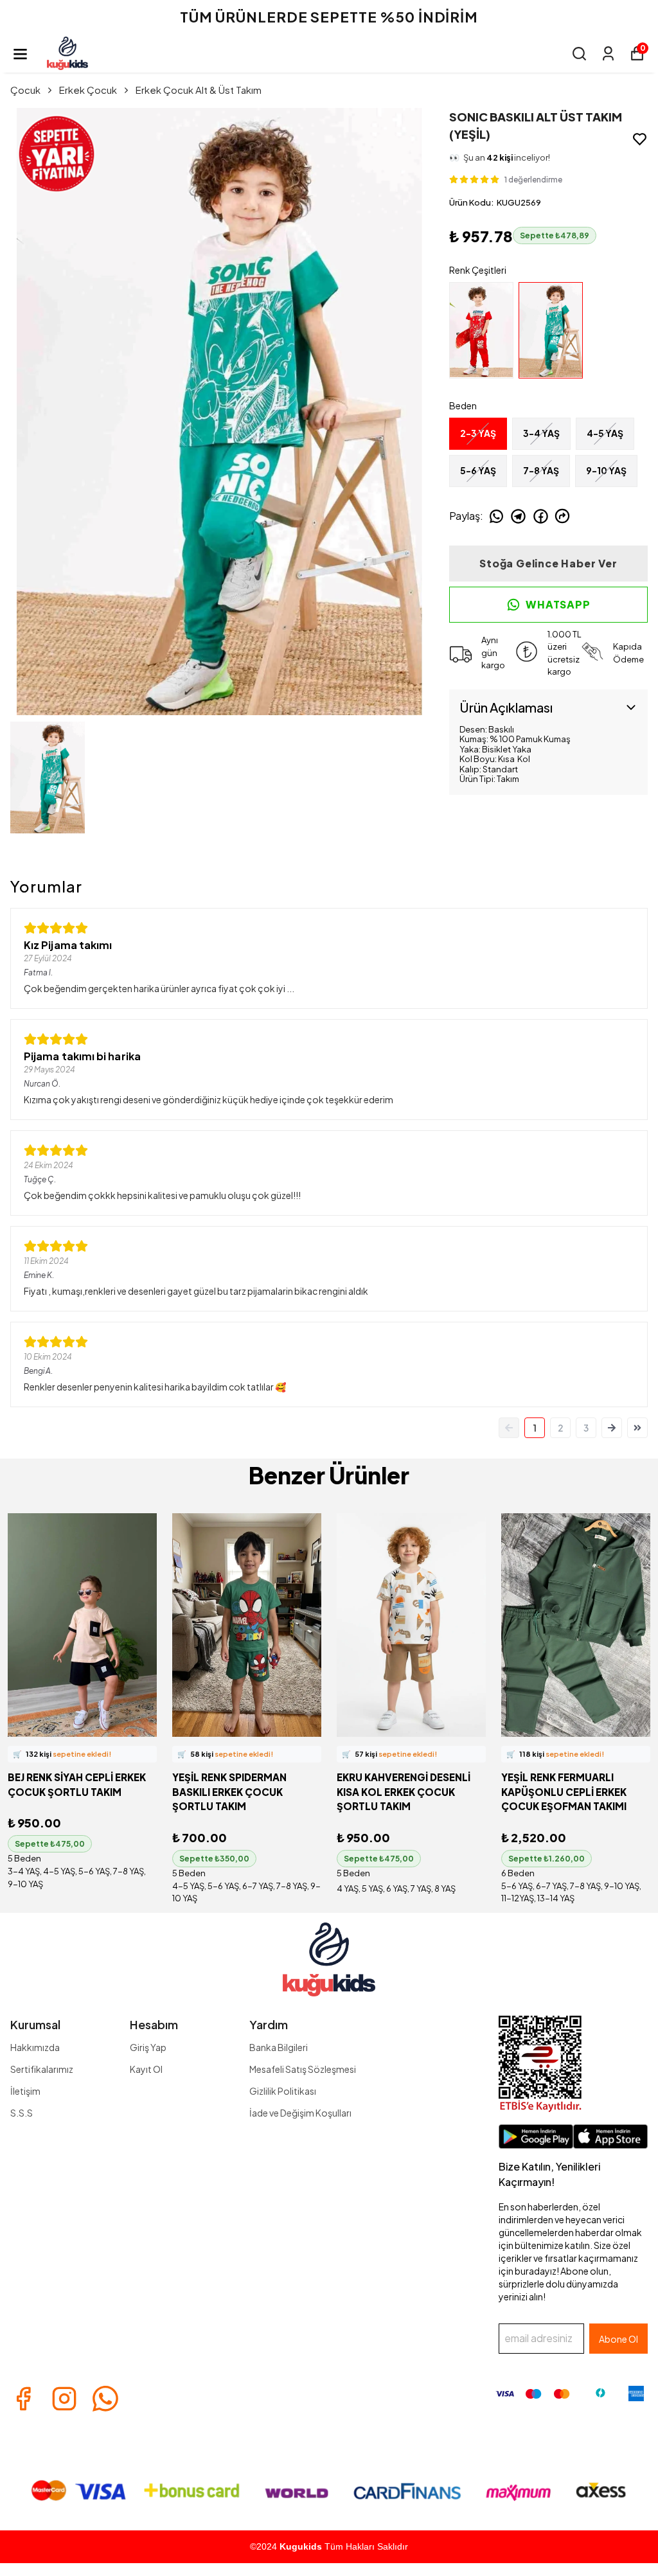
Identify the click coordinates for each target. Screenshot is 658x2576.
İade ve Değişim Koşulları (300, 2113)
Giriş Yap (148, 2047)
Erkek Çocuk (88, 90)
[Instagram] (64, 2399)
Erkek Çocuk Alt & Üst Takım (199, 90)
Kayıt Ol (146, 2069)
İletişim (25, 2091)
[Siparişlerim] (608, 54)
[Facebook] (23, 2399)
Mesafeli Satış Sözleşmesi (303, 2069)
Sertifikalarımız (42, 2069)
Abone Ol (618, 2339)
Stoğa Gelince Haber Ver (548, 563)
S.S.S (22, 2113)
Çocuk (25, 90)
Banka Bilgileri (279, 2047)
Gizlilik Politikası (283, 2091)
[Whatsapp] (105, 2399)
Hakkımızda (35, 2047)
